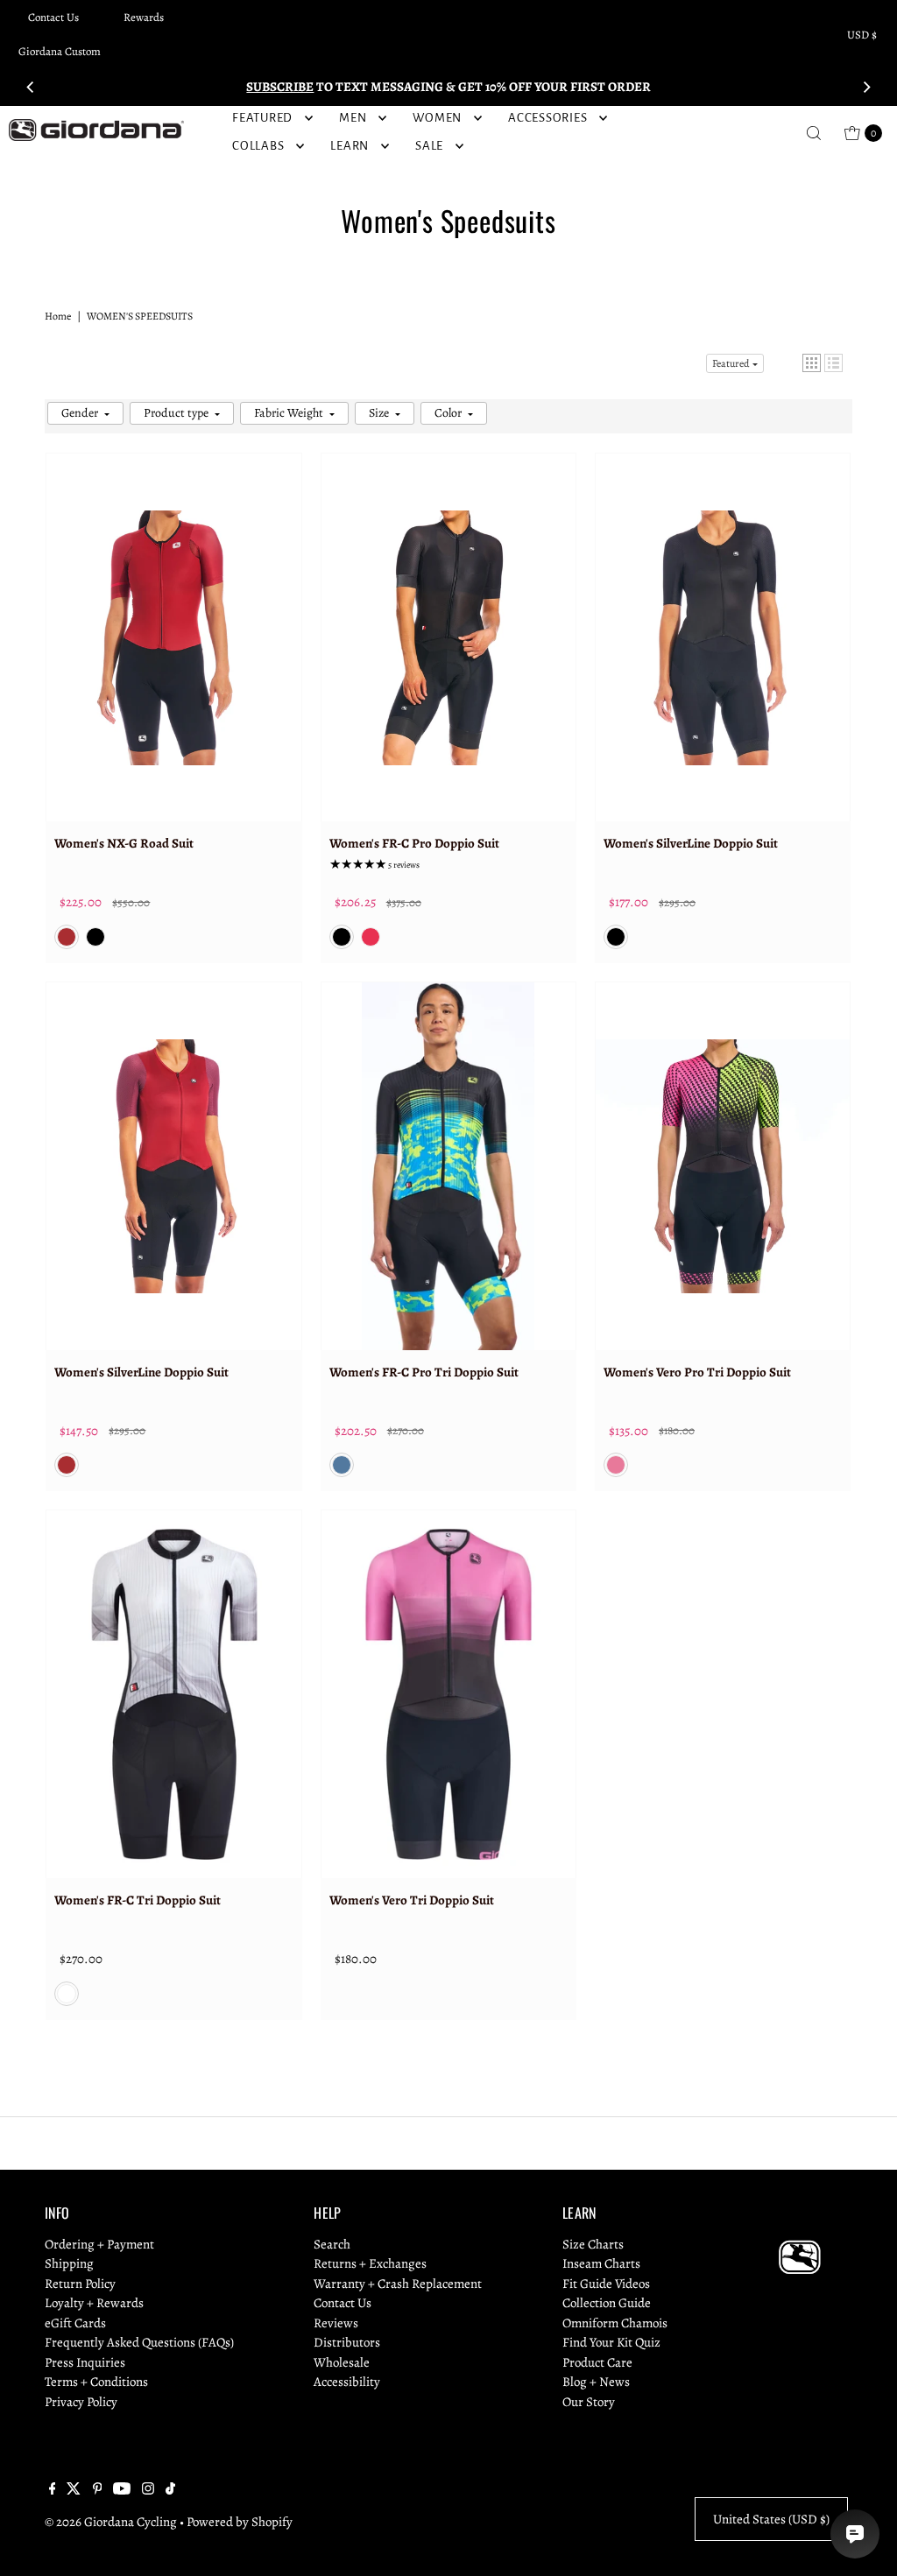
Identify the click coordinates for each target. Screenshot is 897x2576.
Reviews (336, 2323)
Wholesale (342, 2362)
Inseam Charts (601, 2263)
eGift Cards (75, 2323)
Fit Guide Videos (606, 2284)
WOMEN (437, 118)
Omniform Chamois (615, 2323)
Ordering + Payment (99, 2244)
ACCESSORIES (547, 118)
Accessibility (347, 2382)
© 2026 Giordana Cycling (111, 2522)
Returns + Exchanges (370, 2263)
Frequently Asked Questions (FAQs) (139, 2342)
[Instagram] (148, 2490)
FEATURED (262, 118)
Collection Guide (607, 2303)
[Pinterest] (98, 2490)
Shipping (69, 2263)
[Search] (814, 133)
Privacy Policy (81, 2402)
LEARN (350, 146)
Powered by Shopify (240, 2522)
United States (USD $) (771, 2519)
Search (332, 2244)
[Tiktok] (170, 2490)
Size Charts (593, 2244)
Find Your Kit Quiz (611, 2342)
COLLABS (258, 146)
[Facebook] (53, 2490)
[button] (812, 363)
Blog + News (596, 2382)
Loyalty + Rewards (94, 2303)
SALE (429, 146)
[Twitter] (74, 2490)
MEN (353, 118)
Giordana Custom (60, 51)
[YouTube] (122, 2490)
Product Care (597, 2362)
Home (58, 316)
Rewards (144, 17)
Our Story (589, 2402)
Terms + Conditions (96, 2382)
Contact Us (53, 17)
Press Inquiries (85, 2362)
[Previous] (31, 87)
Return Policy (80, 2284)
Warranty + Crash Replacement (398, 2284)
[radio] (67, 937)
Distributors (347, 2342)
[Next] (866, 87)
